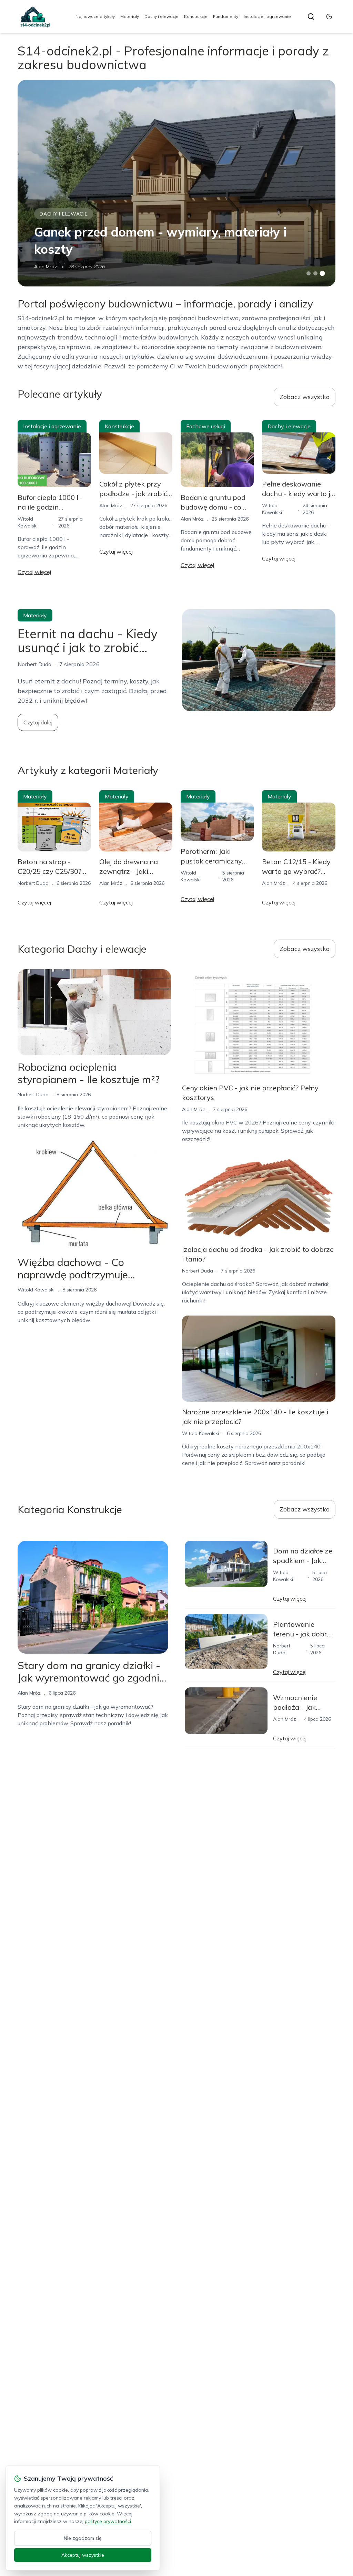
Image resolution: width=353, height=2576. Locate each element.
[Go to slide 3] (322, 274)
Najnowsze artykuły (95, 16)
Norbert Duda (33, 883)
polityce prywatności (108, 2521)
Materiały (130, 16)
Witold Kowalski (36, 1290)
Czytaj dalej (38, 722)
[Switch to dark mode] (329, 17)
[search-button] (311, 17)
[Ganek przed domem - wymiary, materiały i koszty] (176, 183)
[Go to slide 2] (315, 273)
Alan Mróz (46, 266)
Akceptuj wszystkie (83, 2555)
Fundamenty (226, 16)
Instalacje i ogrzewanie (267, 16)
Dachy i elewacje (162, 16)
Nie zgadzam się (83, 2538)
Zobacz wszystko (305, 397)
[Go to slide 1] (309, 273)
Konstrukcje (196, 16)
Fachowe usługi (206, 426)
